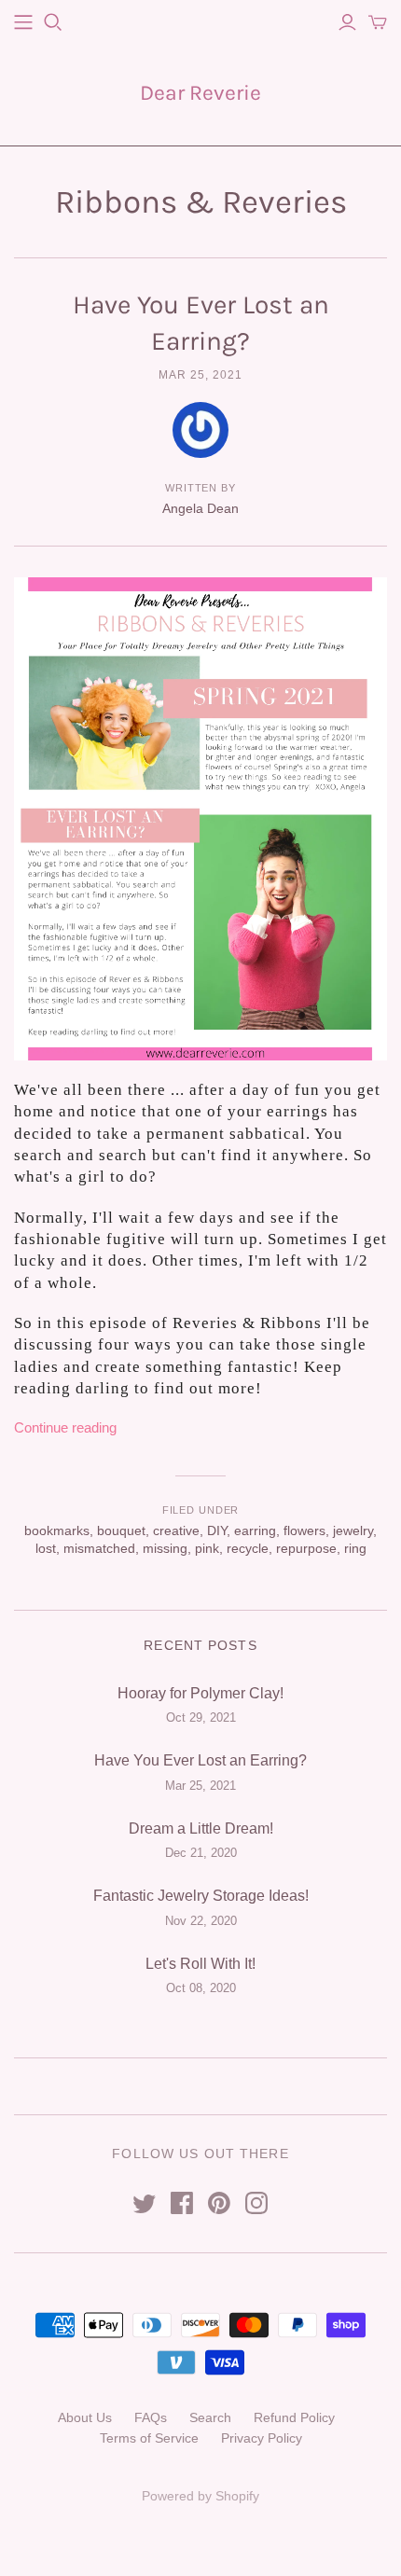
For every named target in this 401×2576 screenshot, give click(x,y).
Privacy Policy (262, 2438)
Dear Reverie (200, 93)
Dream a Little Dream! (201, 1828)
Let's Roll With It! (200, 1964)
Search (210, 2417)
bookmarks (57, 1530)
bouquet (121, 1530)
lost (46, 1548)
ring (355, 1548)
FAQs (151, 2417)
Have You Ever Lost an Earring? (200, 1760)
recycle (248, 1548)
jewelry (353, 1530)
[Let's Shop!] (23, 22)
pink (207, 1548)
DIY (217, 1530)
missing (165, 1548)
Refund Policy (294, 2417)
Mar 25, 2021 (200, 375)
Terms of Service (149, 2438)
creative (176, 1530)
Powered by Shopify (200, 2496)
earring (255, 1530)
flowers (304, 1530)
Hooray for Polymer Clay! (200, 1693)
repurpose (306, 1548)
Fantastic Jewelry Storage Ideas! (201, 1896)
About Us (85, 2417)
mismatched (99, 1548)
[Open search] (53, 22)
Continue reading (65, 1427)
